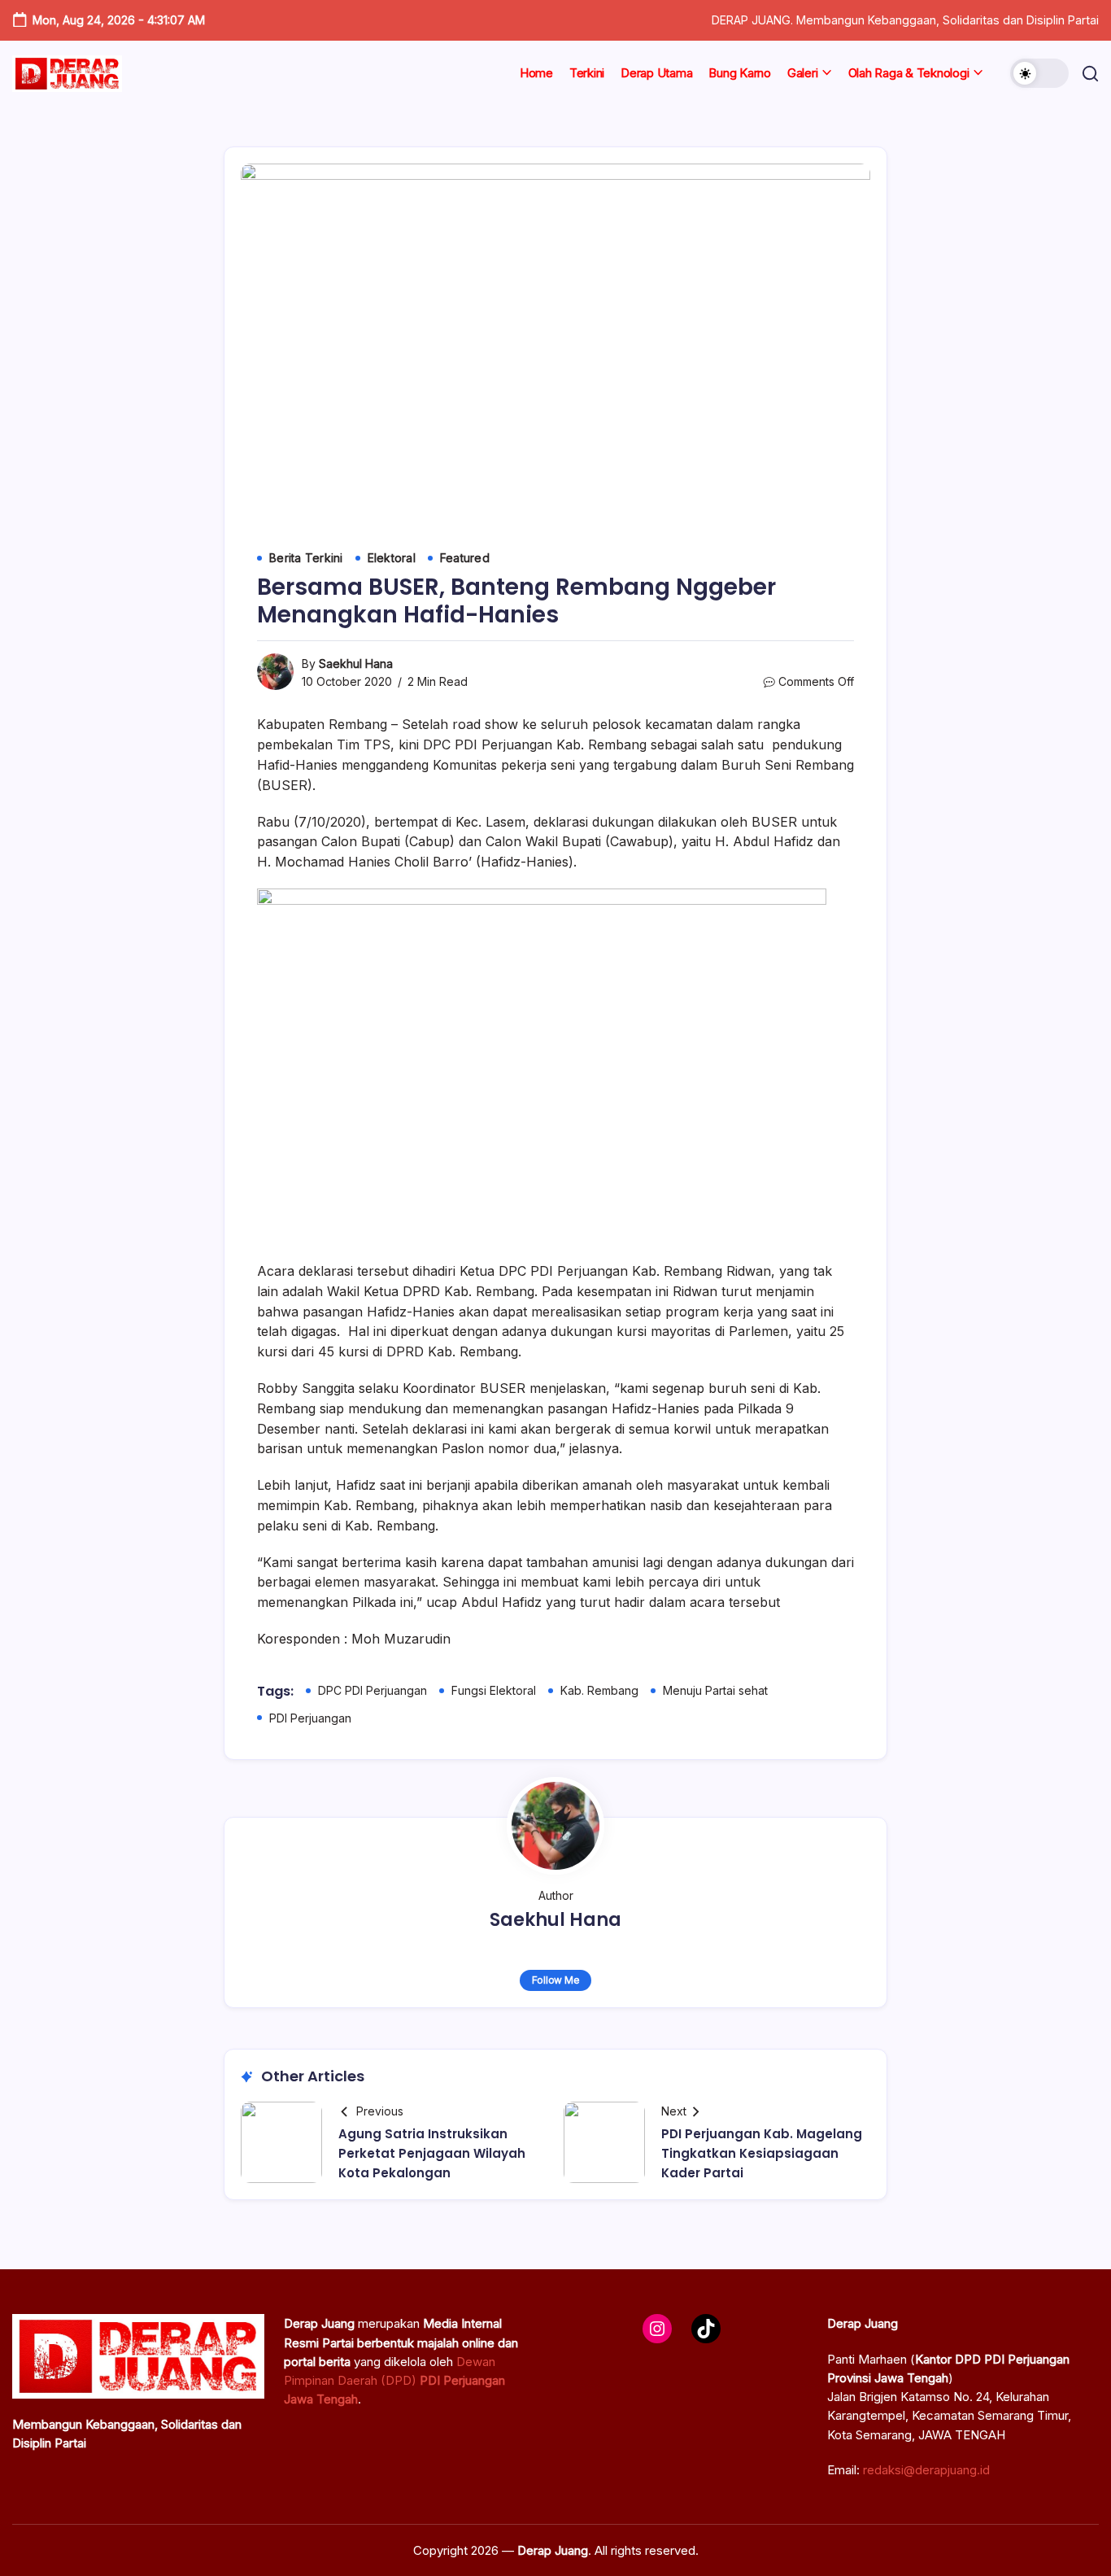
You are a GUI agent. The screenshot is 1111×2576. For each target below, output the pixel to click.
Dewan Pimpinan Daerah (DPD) (394, 2381)
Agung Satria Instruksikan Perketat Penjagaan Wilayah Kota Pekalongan (432, 2153)
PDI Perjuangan (310, 1718)
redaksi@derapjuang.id (926, 2470)
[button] (1039, 73)
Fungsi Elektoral (494, 1690)
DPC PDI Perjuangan (373, 1690)
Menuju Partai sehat (715, 1690)
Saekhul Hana (356, 664)
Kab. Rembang (599, 1690)
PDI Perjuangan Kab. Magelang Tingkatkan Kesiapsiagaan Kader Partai (762, 2153)
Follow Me (556, 1980)
